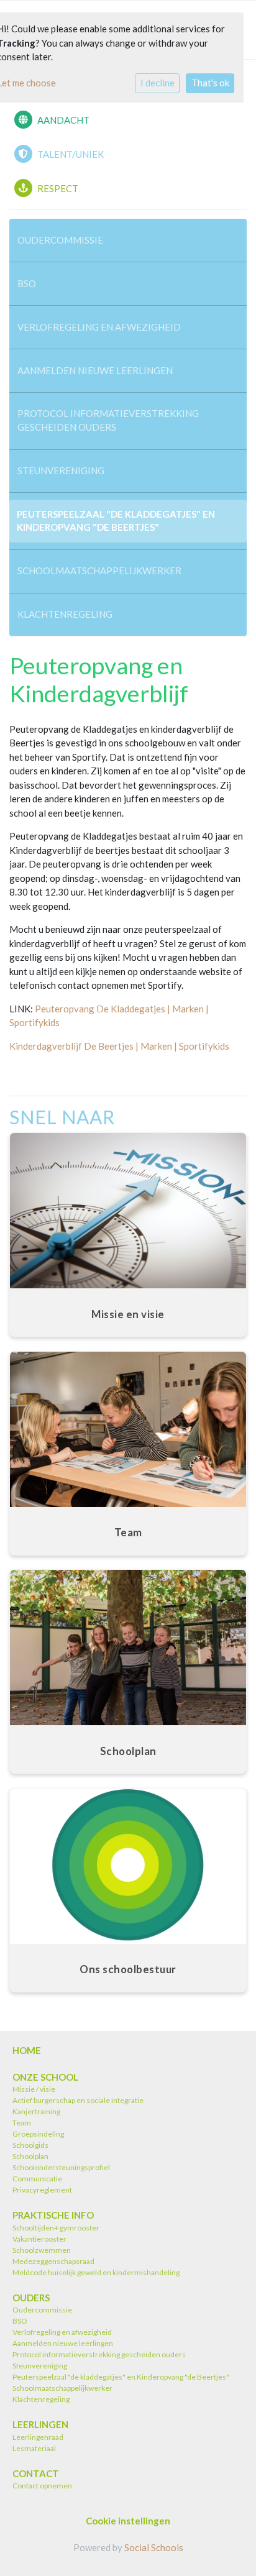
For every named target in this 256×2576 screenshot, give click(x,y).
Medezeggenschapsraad (53, 2261)
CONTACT (36, 2473)
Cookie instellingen (128, 2521)
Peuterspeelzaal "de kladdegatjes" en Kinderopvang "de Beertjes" (116, 520)
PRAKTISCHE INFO (53, 2215)
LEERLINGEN (40, 2424)
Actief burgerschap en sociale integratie (79, 2100)
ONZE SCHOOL (45, 2077)
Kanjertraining (36, 2111)
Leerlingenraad (38, 2437)
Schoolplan (30, 2156)
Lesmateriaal (34, 2448)
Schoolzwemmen (42, 2250)
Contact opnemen (42, 2486)
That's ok (210, 83)
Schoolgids (30, 2145)
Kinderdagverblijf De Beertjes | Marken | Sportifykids (119, 1046)
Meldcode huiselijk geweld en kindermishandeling (96, 2272)
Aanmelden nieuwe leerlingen (95, 370)
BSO (27, 283)
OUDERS (31, 2298)
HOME (27, 2050)
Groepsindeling (38, 2134)
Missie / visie (34, 2089)
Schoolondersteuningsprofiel (61, 2167)
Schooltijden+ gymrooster (56, 2228)
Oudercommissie (60, 240)
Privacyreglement (42, 2190)
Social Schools (154, 2547)
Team (22, 2123)
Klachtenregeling (65, 614)
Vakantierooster (39, 2239)
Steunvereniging (61, 470)
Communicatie (37, 2179)
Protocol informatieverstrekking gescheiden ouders (108, 420)
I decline (158, 83)
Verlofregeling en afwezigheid (99, 327)
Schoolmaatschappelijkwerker (99, 571)
